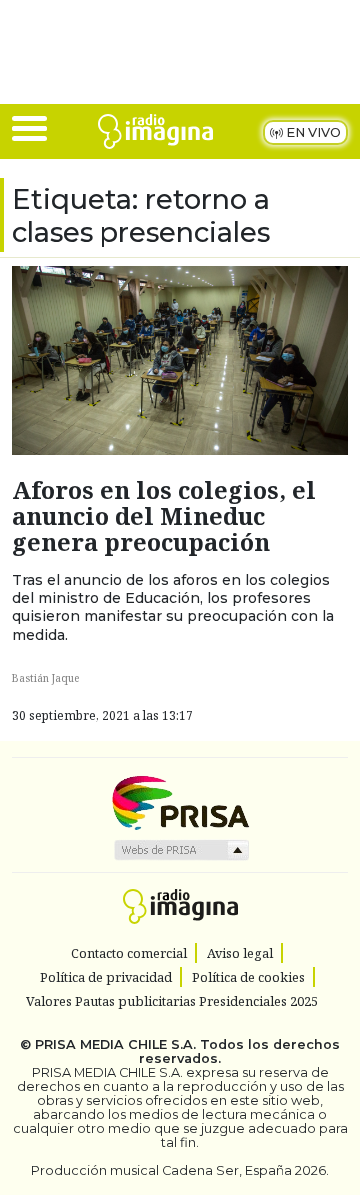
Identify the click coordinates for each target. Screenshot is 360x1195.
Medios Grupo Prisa (180, 850)
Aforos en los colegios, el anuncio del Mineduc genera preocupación (164, 516)
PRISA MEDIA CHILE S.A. (115, 1044)
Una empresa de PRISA (180, 801)
